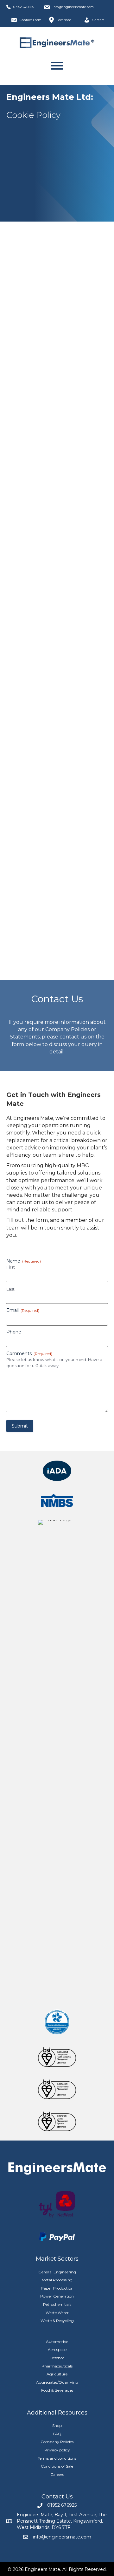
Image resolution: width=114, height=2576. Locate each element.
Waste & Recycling (57, 2321)
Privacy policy (57, 2450)
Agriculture (57, 2374)
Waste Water (57, 2313)
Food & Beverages (57, 2390)
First (11, 1267)
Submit (20, 1426)
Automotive (57, 2342)
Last (10, 1289)
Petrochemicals (57, 2304)
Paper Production (57, 2288)
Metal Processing (57, 2280)
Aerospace (57, 2350)
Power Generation (57, 2296)
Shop (57, 2425)
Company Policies (57, 2442)
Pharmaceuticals (57, 2366)
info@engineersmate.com (73, 7)
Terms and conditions (57, 2458)
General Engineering (57, 2272)
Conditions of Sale (57, 2466)
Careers (57, 2474)
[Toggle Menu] (57, 66)
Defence (57, 2358)
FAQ (57, 2434)
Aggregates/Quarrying (57, 2382)
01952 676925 (24, 7)
